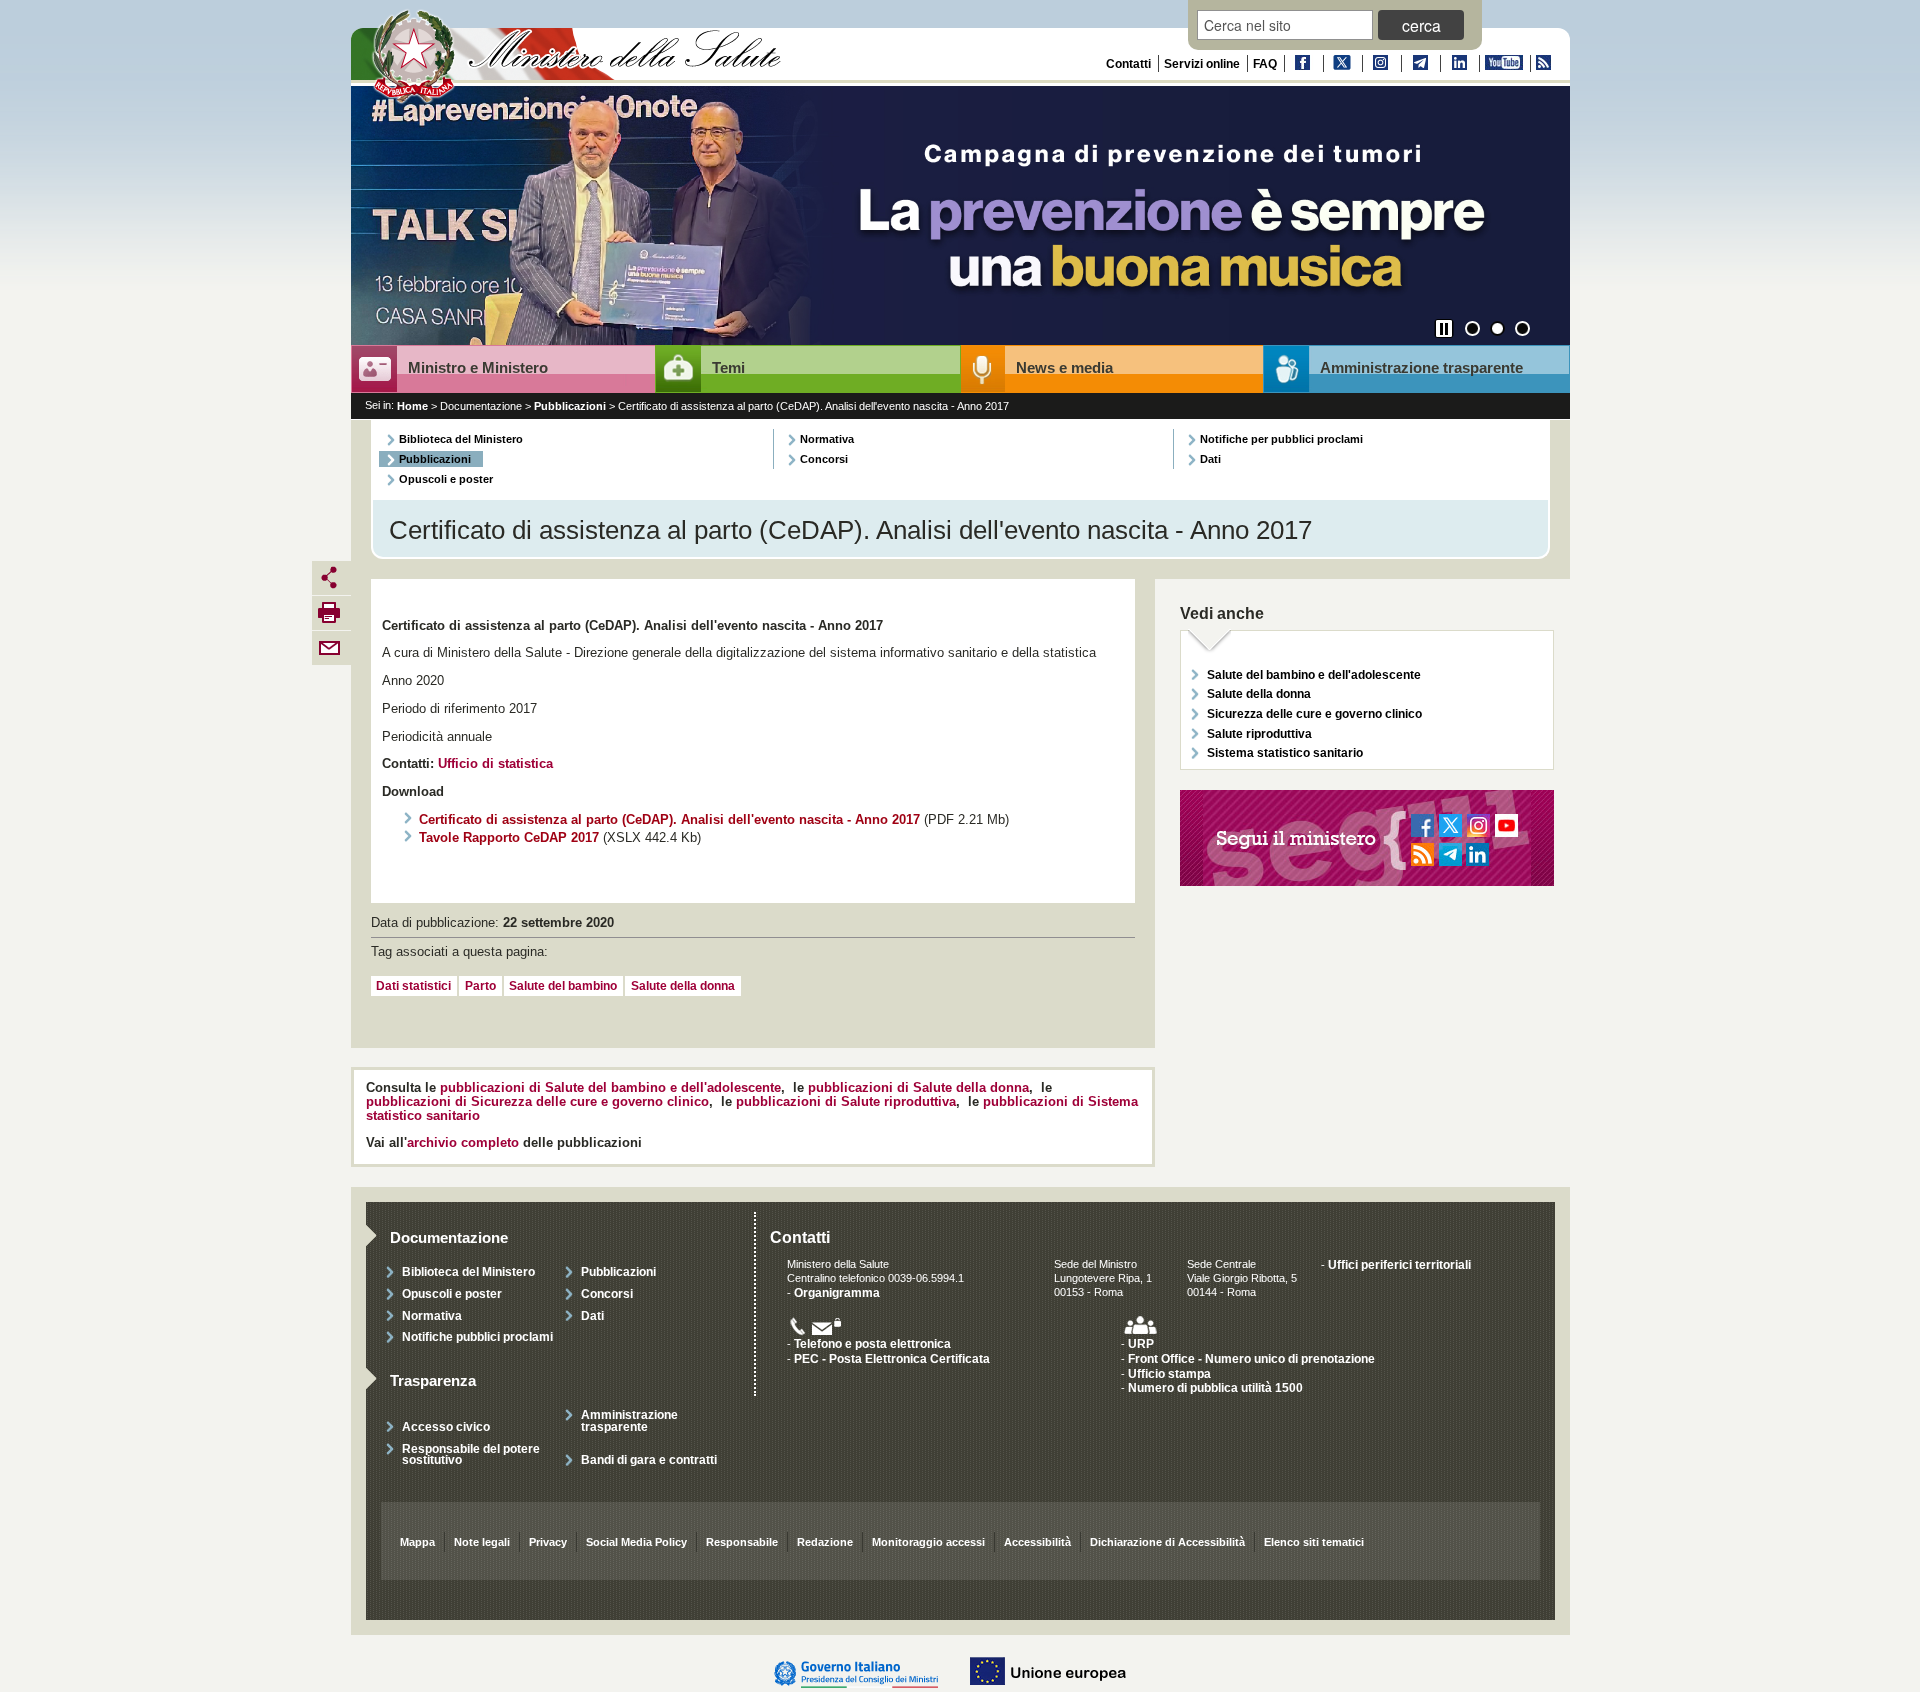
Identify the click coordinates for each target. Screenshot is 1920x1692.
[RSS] (1542, 63)
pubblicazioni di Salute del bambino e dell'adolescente (610, 1088)
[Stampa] (329, 612)
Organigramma (837, 1292)
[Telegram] (1419, 63)
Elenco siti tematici (1314, 1542)
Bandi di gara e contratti (649, 1459)
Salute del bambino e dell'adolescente (1314, 674)
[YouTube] (1503, 63)
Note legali (482, 1542)
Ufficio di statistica (495, 764)
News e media (1064, 368)
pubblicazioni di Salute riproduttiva (846, 1102)
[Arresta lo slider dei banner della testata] (1444, 328)
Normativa (827, 439)
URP (1141, 1343)
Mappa (417, 1542)
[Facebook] (1302, 63)
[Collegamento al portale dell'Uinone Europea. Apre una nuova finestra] (1058, 1672)
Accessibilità (1037, 1542)
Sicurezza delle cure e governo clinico (1314, 713)
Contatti (1128, 64)
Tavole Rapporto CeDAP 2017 (509, 838)
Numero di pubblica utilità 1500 (1215, 1387)
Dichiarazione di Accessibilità (1167, 1542)
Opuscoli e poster (446, 479)
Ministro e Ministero (478, 368)
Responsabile (742, 1542)
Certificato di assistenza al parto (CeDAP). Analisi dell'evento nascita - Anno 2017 (669, 820)
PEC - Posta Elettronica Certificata (892, 1358)
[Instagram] (1380, 63)
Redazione (825, 1542)
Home (412, 406)
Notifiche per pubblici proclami (1281, 439)
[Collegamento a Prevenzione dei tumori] (960, 217)
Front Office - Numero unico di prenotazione (1251, 1358)
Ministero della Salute (579, 57)
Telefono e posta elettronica (872, 1343)
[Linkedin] (1458, 63)
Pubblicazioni (570, 406)
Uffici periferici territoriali (1399, 1264)
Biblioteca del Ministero (461, 439)
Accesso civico (446, 1426)
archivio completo (463, 1143)
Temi (728, 368)
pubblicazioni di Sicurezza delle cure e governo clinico (537, 1102)
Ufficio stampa (1169, 1373)
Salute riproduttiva (1259, 733)
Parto (480, 986)
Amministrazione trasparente (1421, 368)
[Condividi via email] (329, 647)
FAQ (1265, 64)
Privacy (548, 1542)
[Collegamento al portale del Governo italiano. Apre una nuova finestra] (866, 1672)
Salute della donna (683, 986)
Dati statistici (413, 986)
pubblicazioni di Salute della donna (918, 1088)
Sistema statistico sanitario (1285, 752)
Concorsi (824, 459)
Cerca (1421, 25)
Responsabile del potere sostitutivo (471, 1454)
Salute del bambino (563, 986)
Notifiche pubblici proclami (477, 1336)
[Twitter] (1341, 63)
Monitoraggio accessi (928, 1542)
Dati (1210, 459)
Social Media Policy (636, 1542)
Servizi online (1202, 64)
